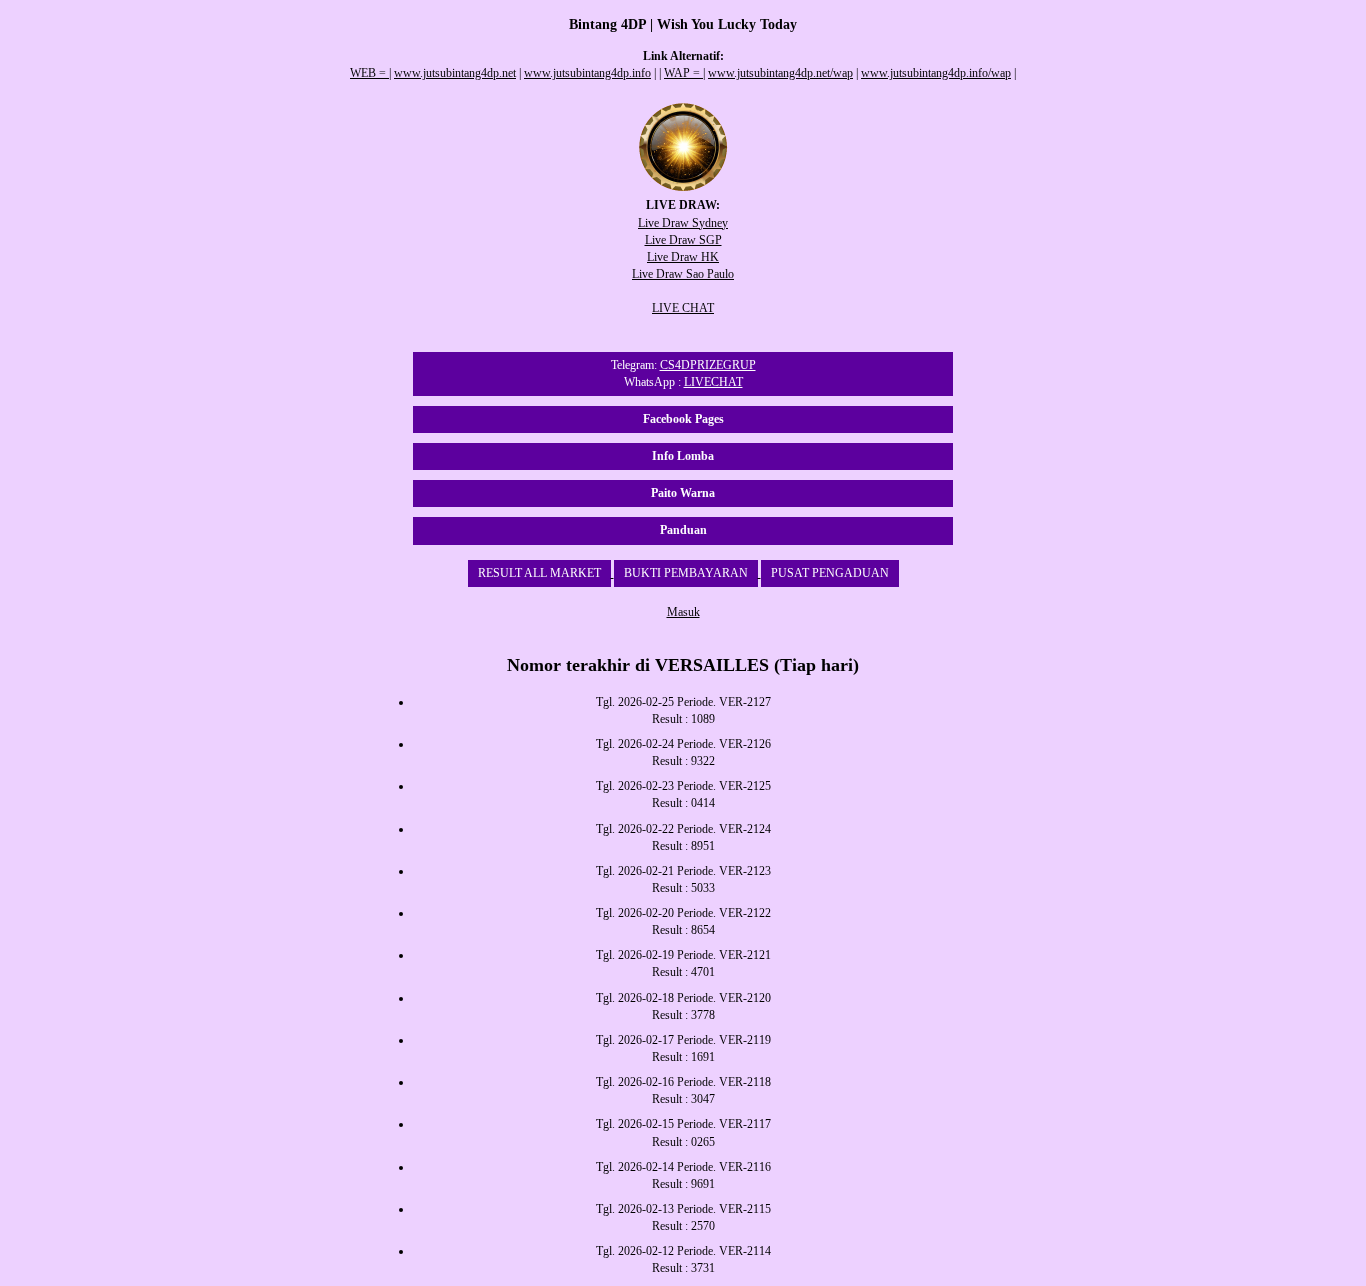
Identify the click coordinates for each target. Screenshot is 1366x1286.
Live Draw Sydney (683, 223)
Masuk (683, 612)
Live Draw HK (683, 257)
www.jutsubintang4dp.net (455, 73)
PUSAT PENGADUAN (830, 573)
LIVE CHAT (683, 308)
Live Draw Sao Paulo (683, 274)
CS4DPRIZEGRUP (708, 365)
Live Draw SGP (683, 240)
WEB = (369, 73)
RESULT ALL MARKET (539, 573)
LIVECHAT (713, 382)
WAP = (683, 73)
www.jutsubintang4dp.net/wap (780, 73)
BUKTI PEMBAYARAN (686, 573)
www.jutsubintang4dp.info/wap (936, 73)
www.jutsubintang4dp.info (587, 73)
